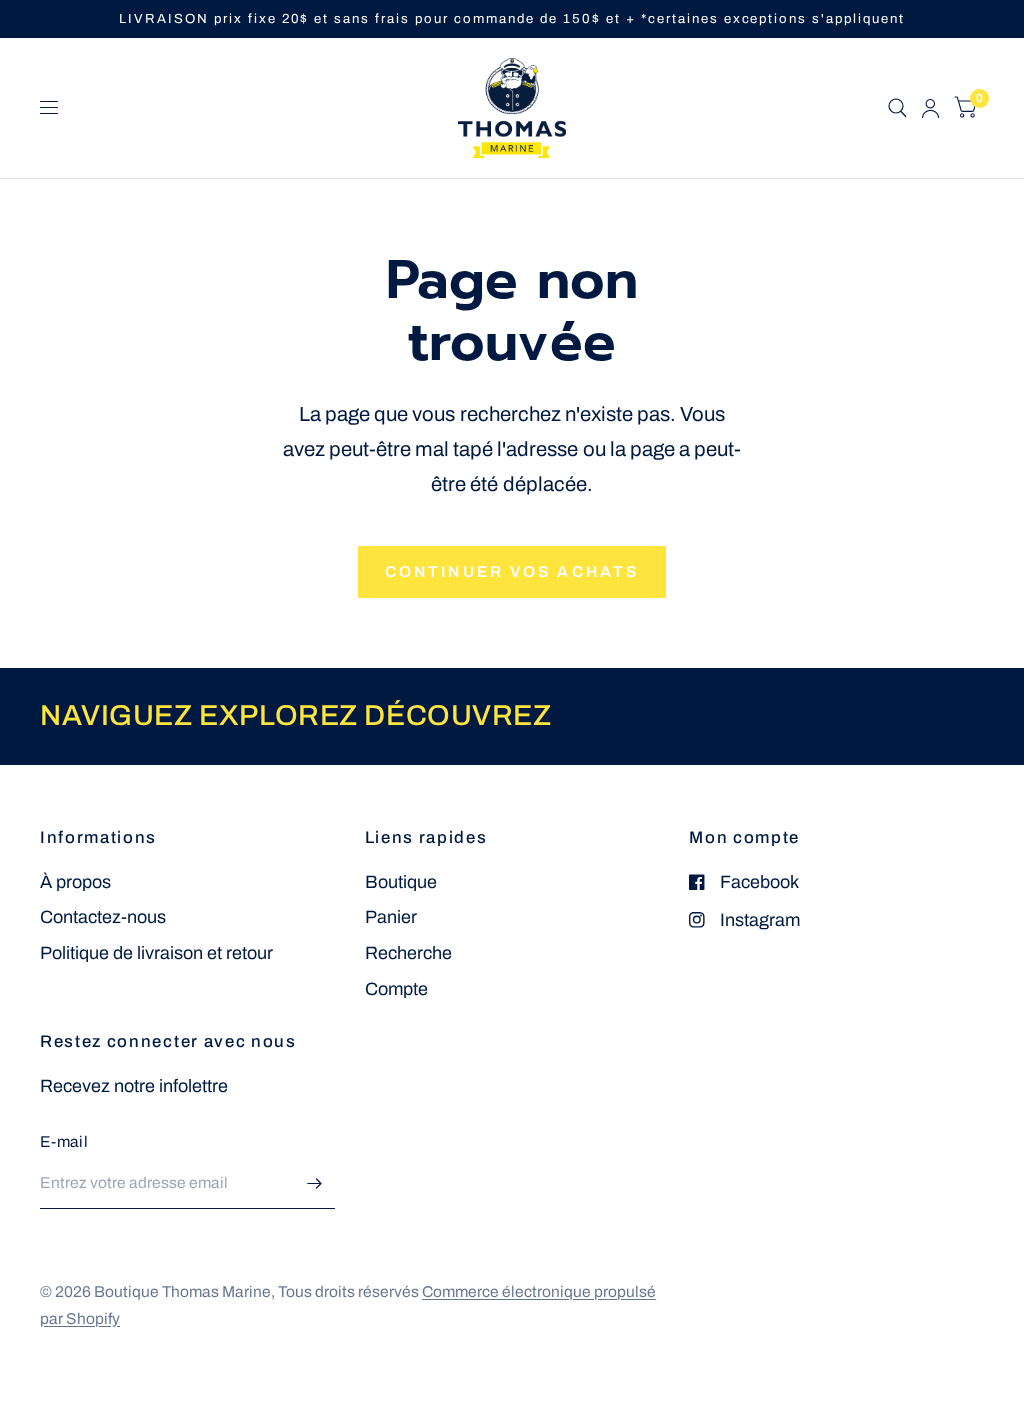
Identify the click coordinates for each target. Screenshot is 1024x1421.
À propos (75, 882)
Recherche (408, 953)
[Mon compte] (930, 108)
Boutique (401, 882)
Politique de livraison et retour (156, 953)
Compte (396, 989)
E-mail (64, 1141)
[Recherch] (897, 108)
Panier (391, 917)
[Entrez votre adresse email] (315, 1183)
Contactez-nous (103, 917)
